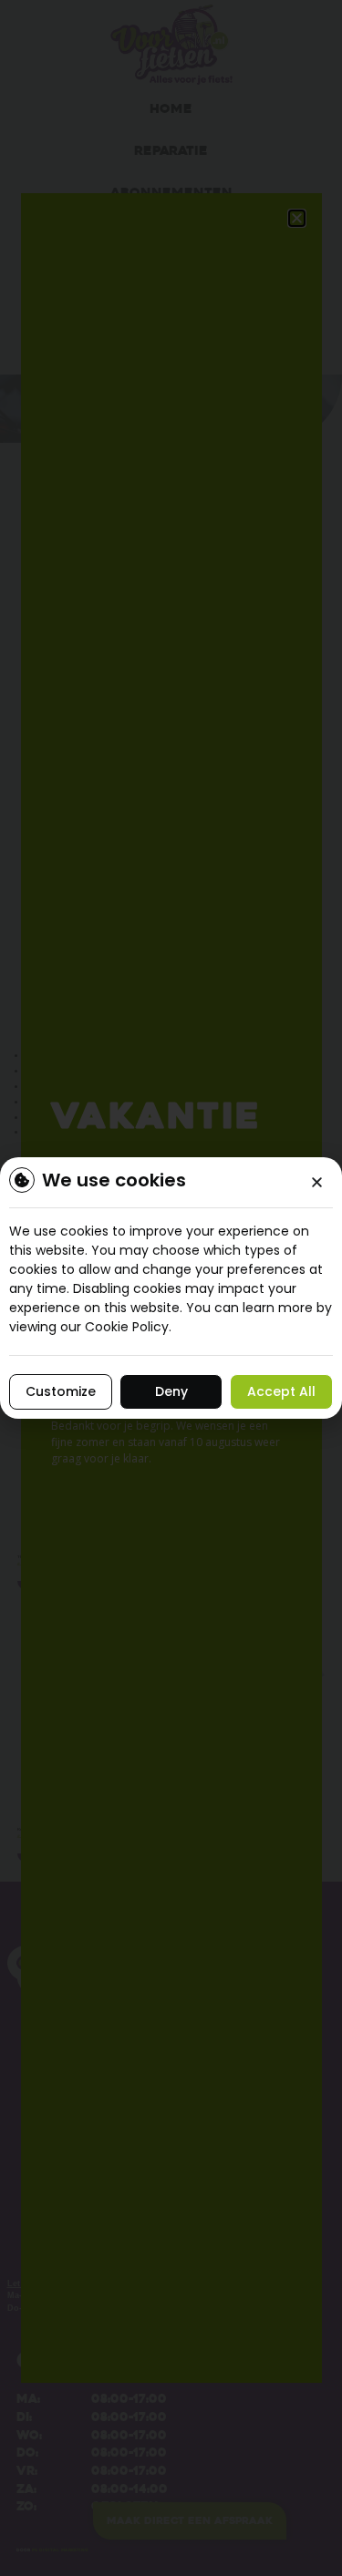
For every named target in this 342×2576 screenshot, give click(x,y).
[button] (317, 1182)
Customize (61, 1391)
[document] (171, 1288)
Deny (171, 1391)
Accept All (281, 1391)
